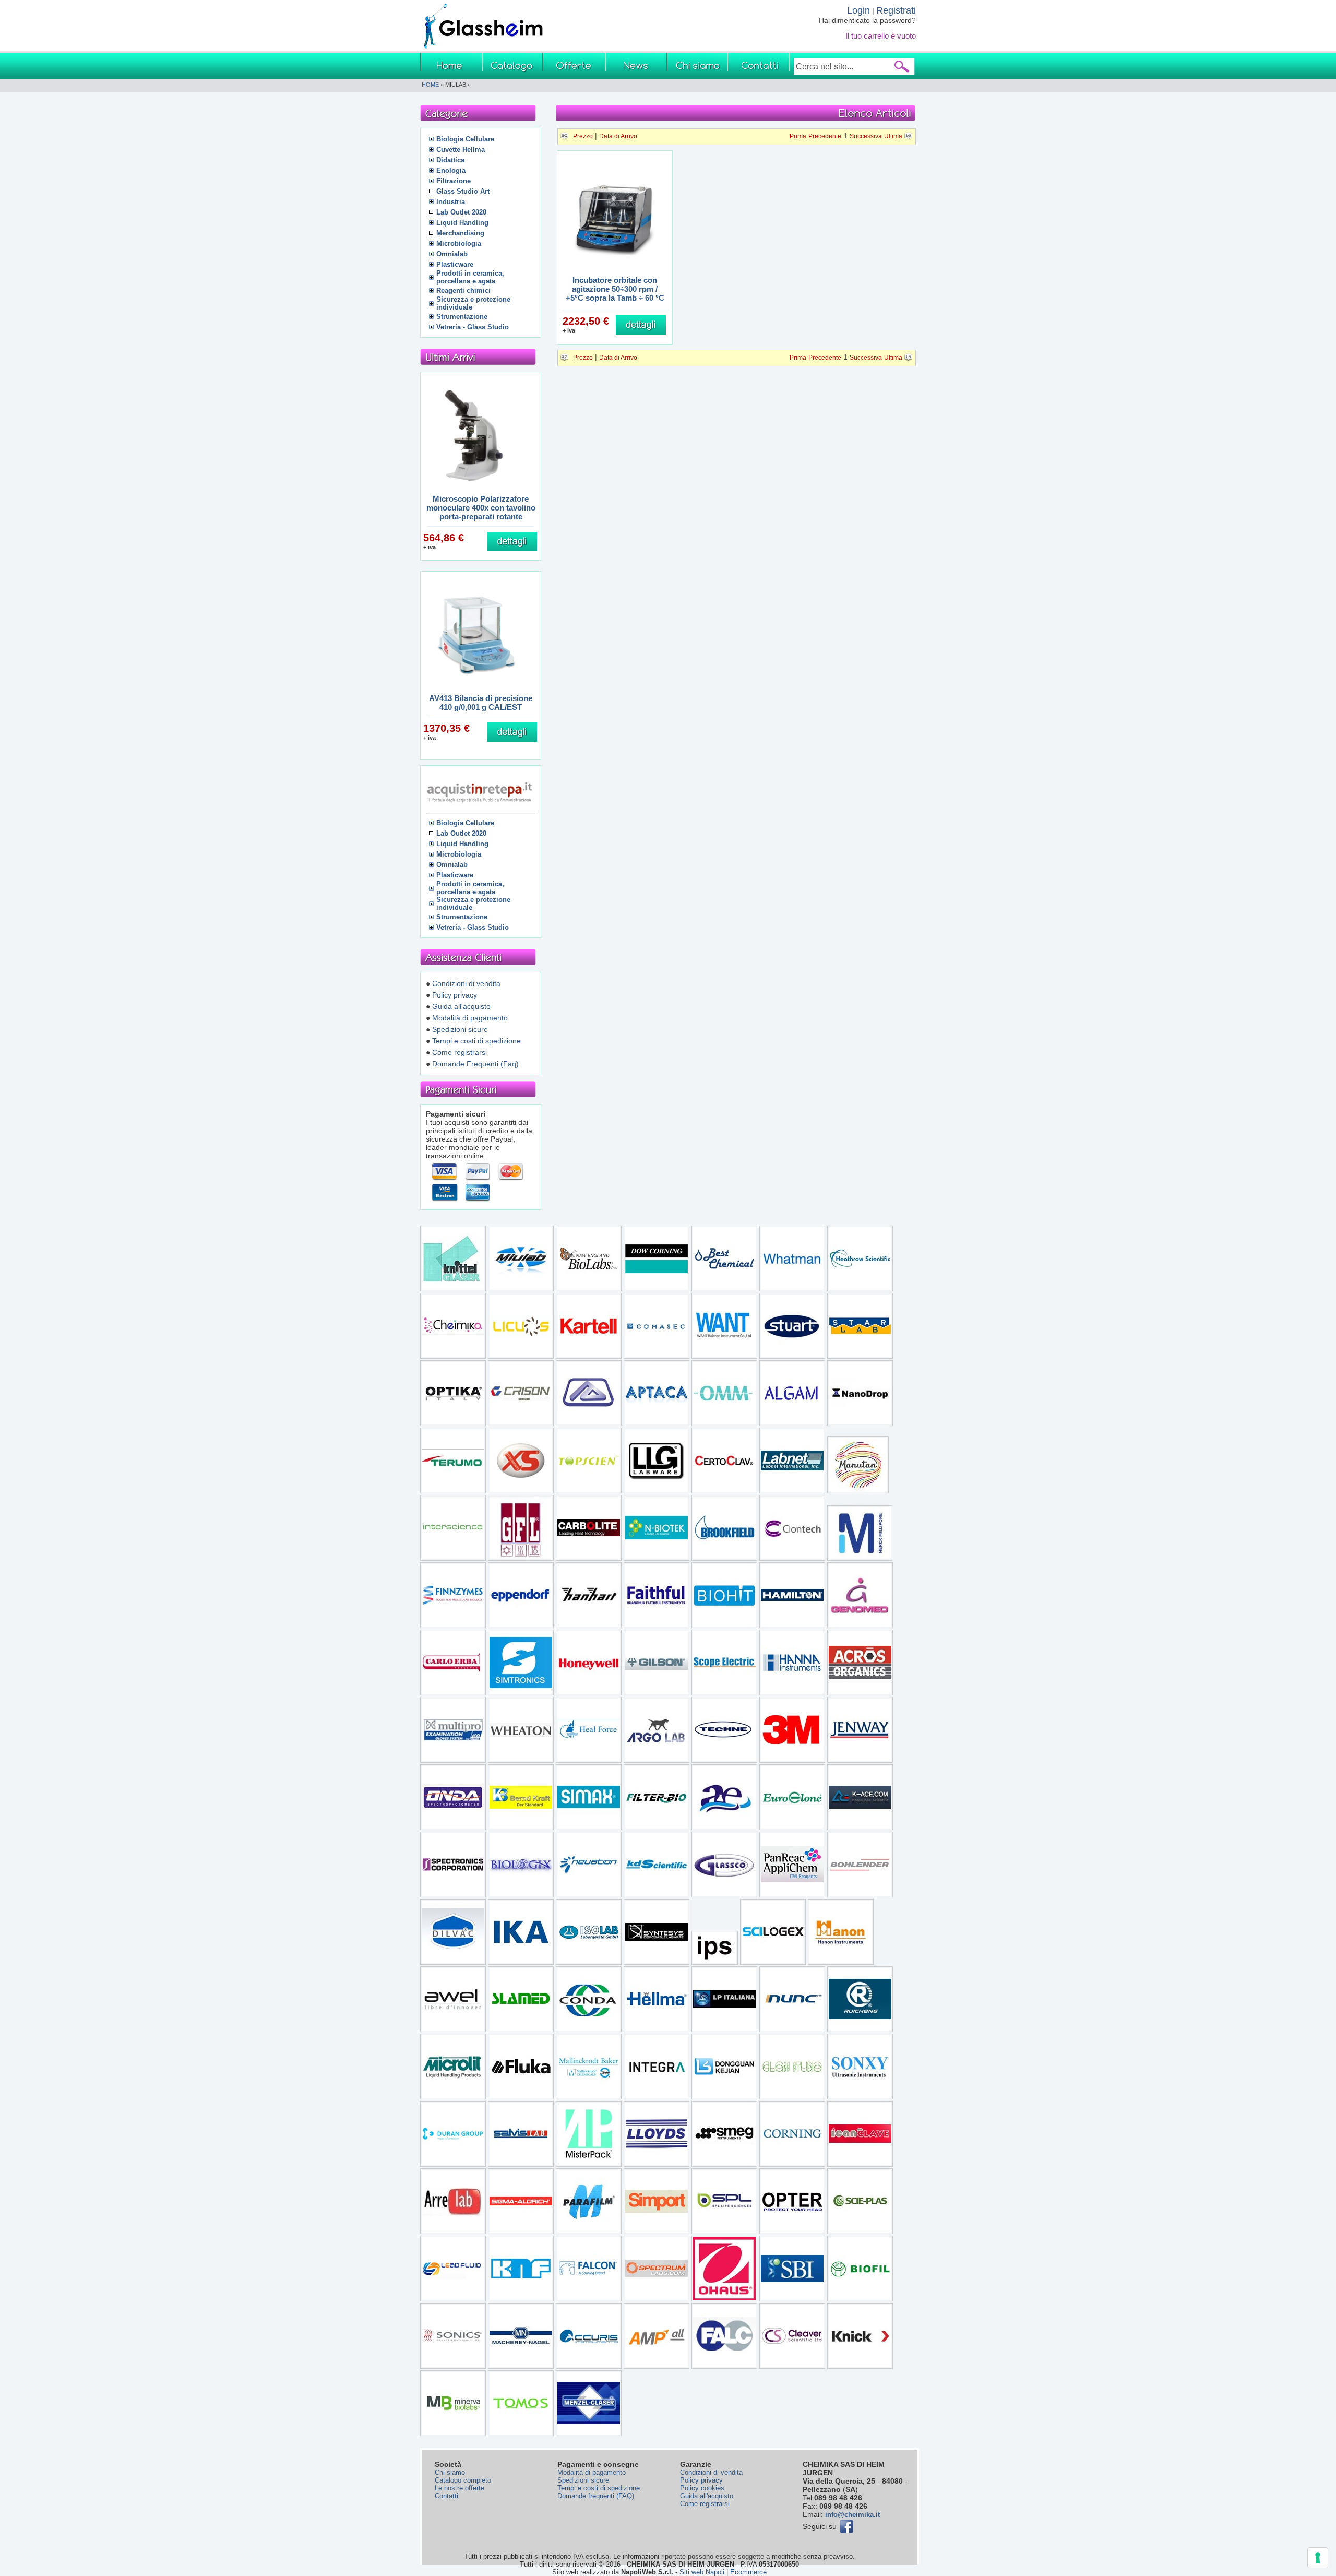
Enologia (451, 170)
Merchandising (460, 233)
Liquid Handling (462, 223)
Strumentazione (462, 317)
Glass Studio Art (463, 191)
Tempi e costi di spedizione (476, 1041)
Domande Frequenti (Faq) (475, 1064)
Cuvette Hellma (461, 150)
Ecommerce (748, 2572)
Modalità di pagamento (470, 1018)
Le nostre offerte (460, 2488)
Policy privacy (455, 995)
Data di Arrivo (618, 136)
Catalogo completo (463, 2480)
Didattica (450, 160)
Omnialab (452, 254)
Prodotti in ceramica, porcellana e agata (470, 277)
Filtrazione (454, 181)
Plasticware (455, 264)
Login (858, 10)
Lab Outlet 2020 (461, 212)
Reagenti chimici (463, 290)
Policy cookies (702, 2488)
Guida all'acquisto (461, 1006)
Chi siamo (450, 2472)
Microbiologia (459, 244)
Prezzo (583, 136)
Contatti (446, 2496)
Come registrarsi (460, 1052)
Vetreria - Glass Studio (473, 327)
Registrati (896, 10)
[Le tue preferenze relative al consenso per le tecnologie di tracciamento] (1318, 2558)
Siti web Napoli (702, 2572)
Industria (451, 202)
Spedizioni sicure (460, 1029)
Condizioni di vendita (466, 983)
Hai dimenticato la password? (867, 20)
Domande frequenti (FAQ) (596, 2496)
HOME (430, 85)
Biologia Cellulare (465, 139)
